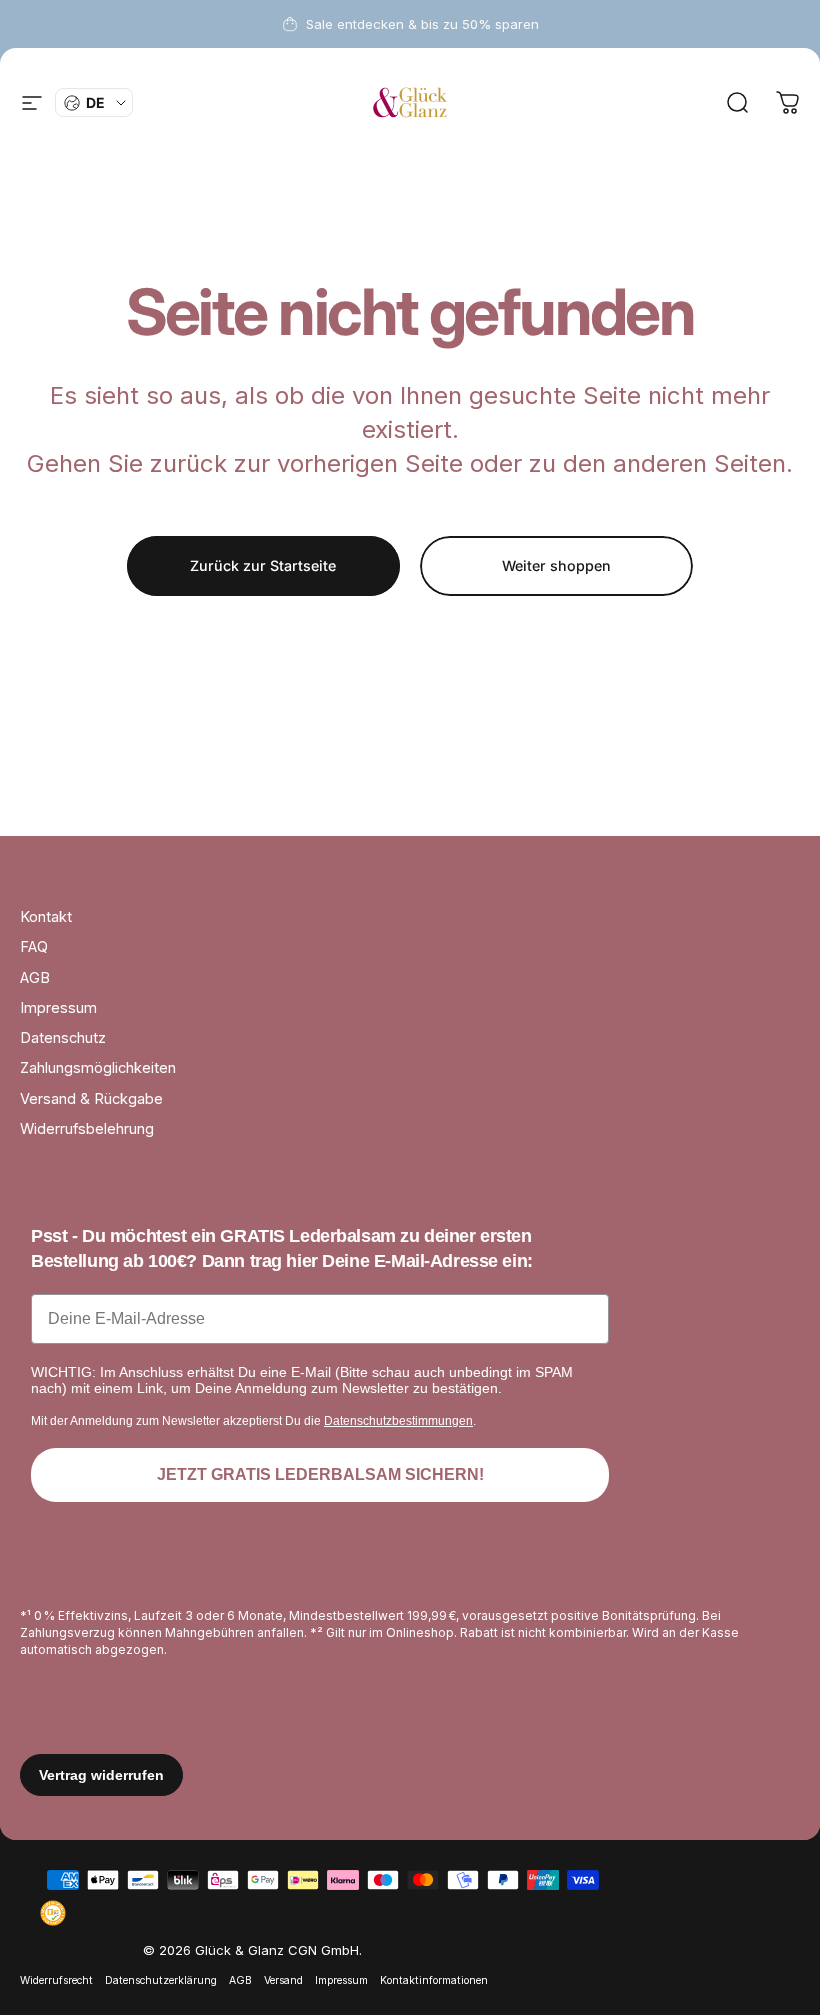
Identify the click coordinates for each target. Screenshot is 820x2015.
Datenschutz (63, 1038)
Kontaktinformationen (434, 1980)
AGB (35, 978)
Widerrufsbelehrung (87, 1129)
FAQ (34, 947)
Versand (283, 1980)
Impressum (58, 1008)
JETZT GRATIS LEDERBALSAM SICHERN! (320, 1474)
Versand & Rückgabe (91, 1099)
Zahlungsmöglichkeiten (98, 1068)
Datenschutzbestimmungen (398, 1421)
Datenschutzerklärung (161, 1980)
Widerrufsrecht (56, 1980)
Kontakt (46, 917)
